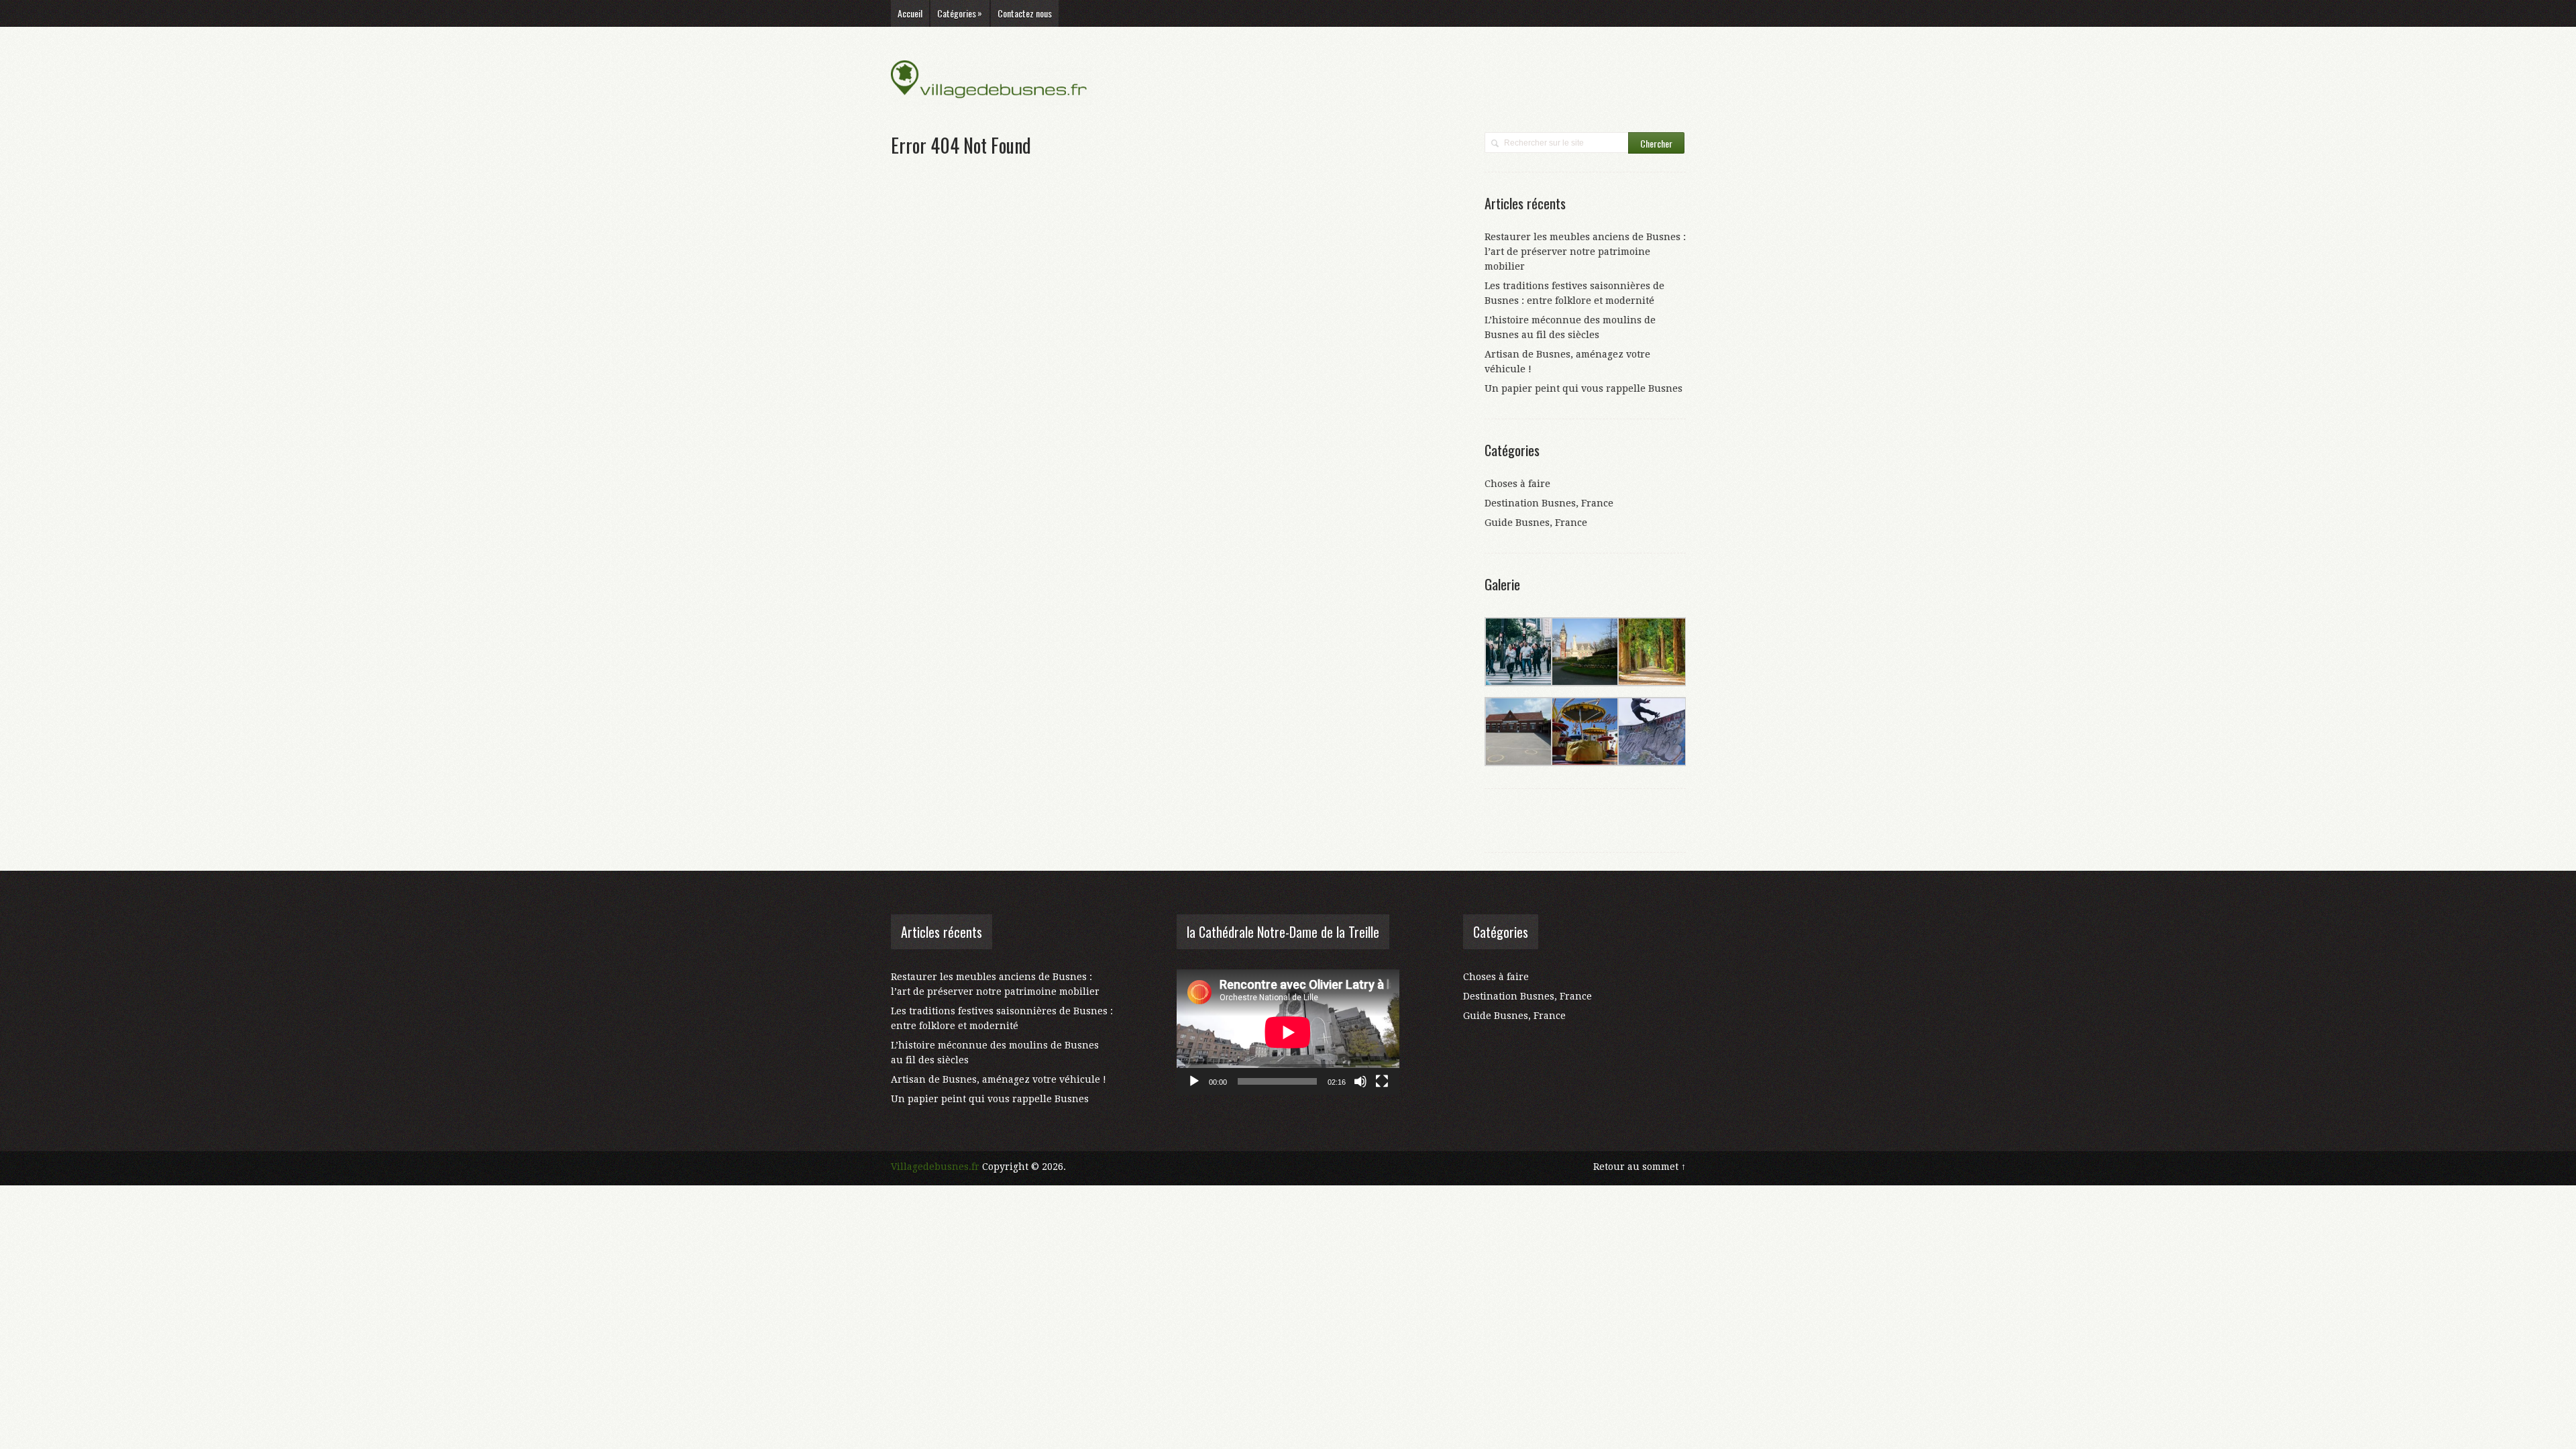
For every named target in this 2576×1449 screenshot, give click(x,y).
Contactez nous (1025, 13)
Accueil (910, 13)
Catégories (960, 13)
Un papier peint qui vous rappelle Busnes (1584, 388)
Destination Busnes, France (1549, 503)
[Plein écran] (1382, 1081)
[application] (1288, 1032)
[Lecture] (1194, 1081)
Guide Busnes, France (1536, 523)
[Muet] (1360, 1081)
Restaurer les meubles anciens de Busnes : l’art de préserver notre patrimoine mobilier (1585, 252)
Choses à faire (1517, 484)
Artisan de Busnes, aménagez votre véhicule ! (999, 1079)
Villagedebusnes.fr (935, 1167)
